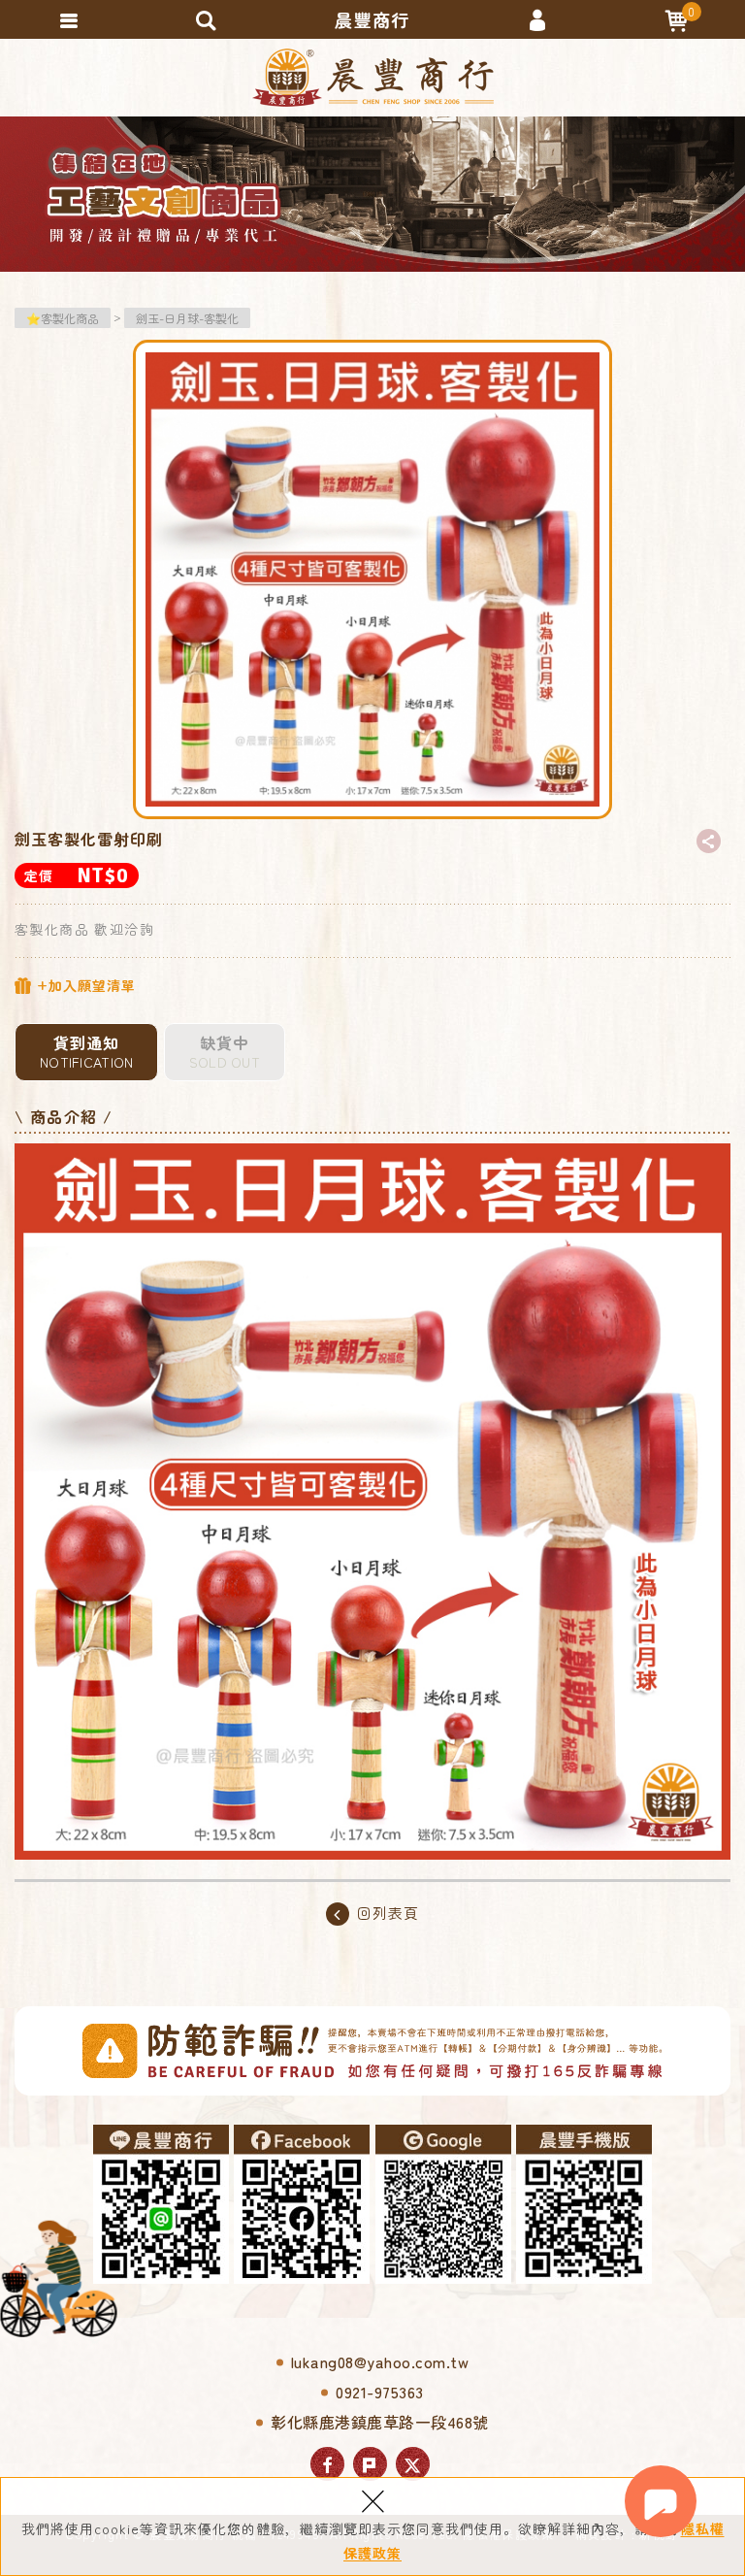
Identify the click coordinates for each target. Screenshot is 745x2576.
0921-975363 (380, 2392)
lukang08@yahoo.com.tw (380, 2361)
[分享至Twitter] (413, 2464)
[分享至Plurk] (370, 2464)
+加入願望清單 (84, 985)
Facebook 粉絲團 (302, 2204)
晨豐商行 (373, 78)
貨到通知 (86, 1051)
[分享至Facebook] (327, 2464)
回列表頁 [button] (388, 1913)
